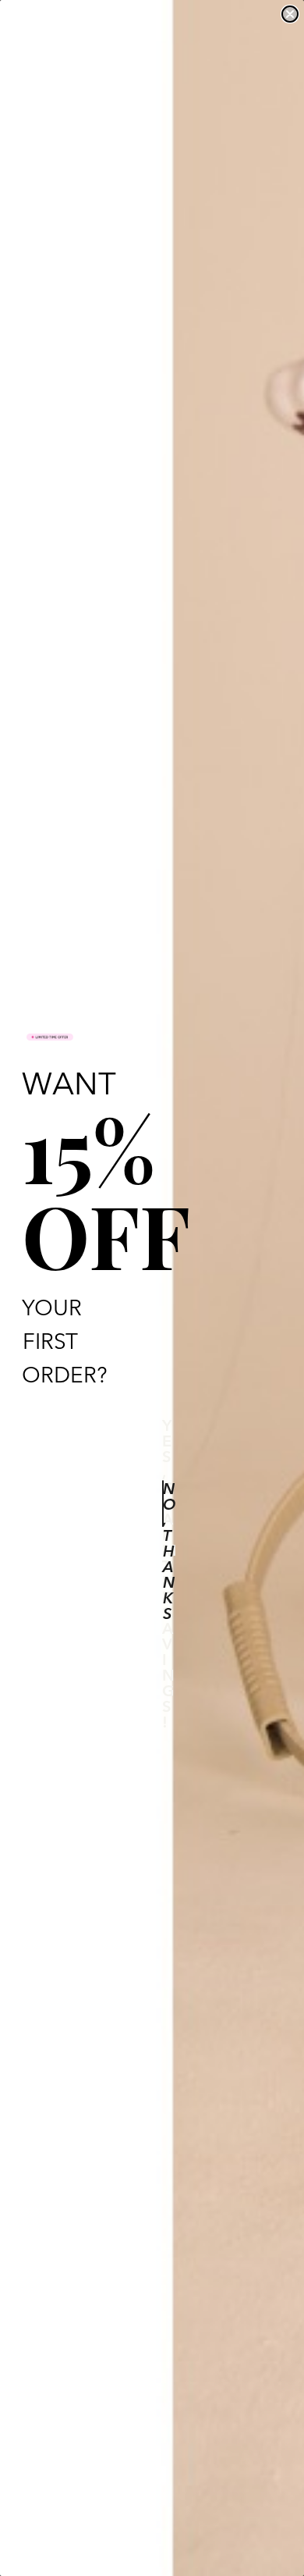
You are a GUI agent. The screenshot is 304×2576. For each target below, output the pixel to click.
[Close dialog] (290, 14)
